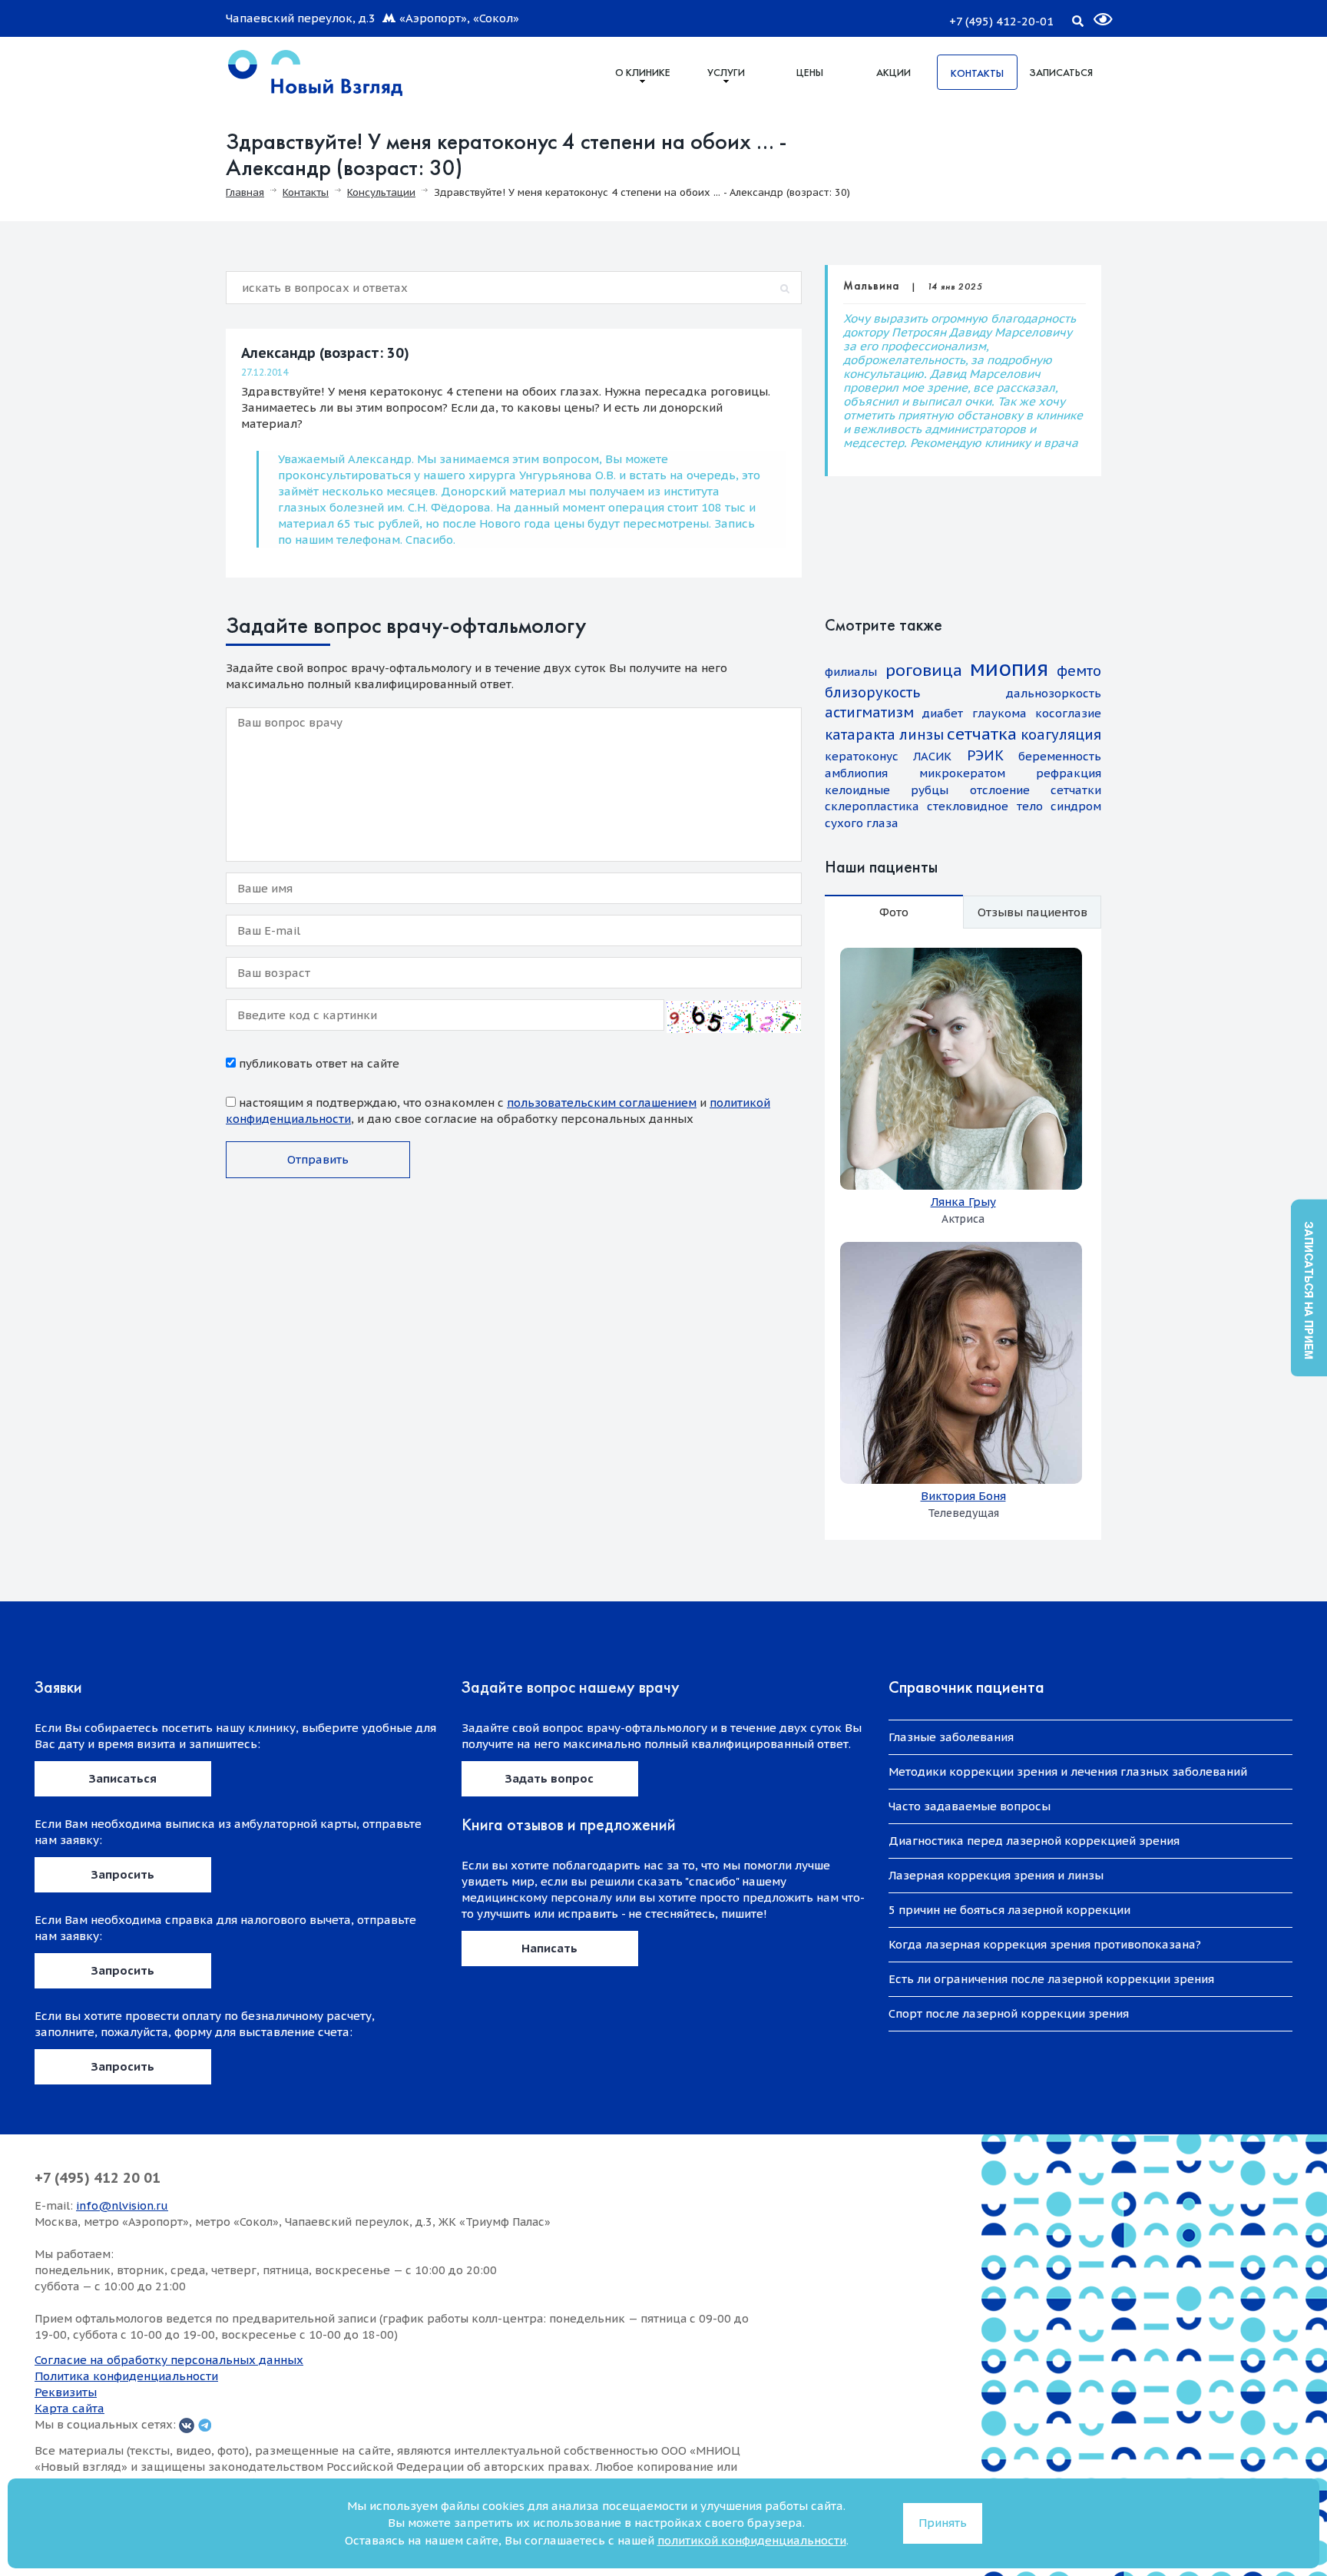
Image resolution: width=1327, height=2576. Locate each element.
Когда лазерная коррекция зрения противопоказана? (1045, 1944)
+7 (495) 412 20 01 (98, 2178)
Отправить (318, 1159)
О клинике (643, 72)
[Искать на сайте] (1077, 18)
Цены (810, 72)
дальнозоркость (1054, 693)
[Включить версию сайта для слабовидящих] (1094, 13)
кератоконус (862, 756)
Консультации (381, 192)
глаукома (999, 713)
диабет (943, 713)
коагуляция (1061, 735)
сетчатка (982, 734)
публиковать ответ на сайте (318, 1063)
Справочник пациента (966, 1687)
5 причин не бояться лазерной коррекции (1009, 1910)
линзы (922, 735)
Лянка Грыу (963, 1202)
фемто (1079, 671)
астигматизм (869, 712)
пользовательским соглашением (602, 1103)
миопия (1009, 668)
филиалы (851, 672)
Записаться (1061, 72)
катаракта (860, 735)
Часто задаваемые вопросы (970, 1806)
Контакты (977, 73)
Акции (893, 72)
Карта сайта (69, 2408)
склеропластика (872, 806)
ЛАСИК (932, 756)
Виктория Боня (963, 1496)
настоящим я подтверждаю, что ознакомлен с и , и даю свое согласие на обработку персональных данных (498, 1111)
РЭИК (985, 755)
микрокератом (962, 773)
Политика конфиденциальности (126, 2376)
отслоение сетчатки (1036, 790)
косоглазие (1068, 713)
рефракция (1069, 773)
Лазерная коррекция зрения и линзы (996, 1875)
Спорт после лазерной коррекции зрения (1009, 2013)
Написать (549, 1948)
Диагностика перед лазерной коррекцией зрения (1034, 1841)
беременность (1060, 756)
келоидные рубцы (887, 790)
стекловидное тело (984, 806)
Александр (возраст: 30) (325, 353)
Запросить (123, 1874)
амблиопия (856, 773)
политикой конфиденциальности (752, 2540)
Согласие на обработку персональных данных (169, 2360)
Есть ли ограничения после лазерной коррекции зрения (1051, 1979)
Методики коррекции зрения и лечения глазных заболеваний (1068, 1771)
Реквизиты (66, 2392)
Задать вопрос (549, 1778)
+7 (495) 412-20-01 (1001, 21)
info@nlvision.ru (122, 2205)
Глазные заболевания (951, 1737)
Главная (245, 192)
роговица (924, 670)
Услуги (726, 72)
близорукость (872, 692)
